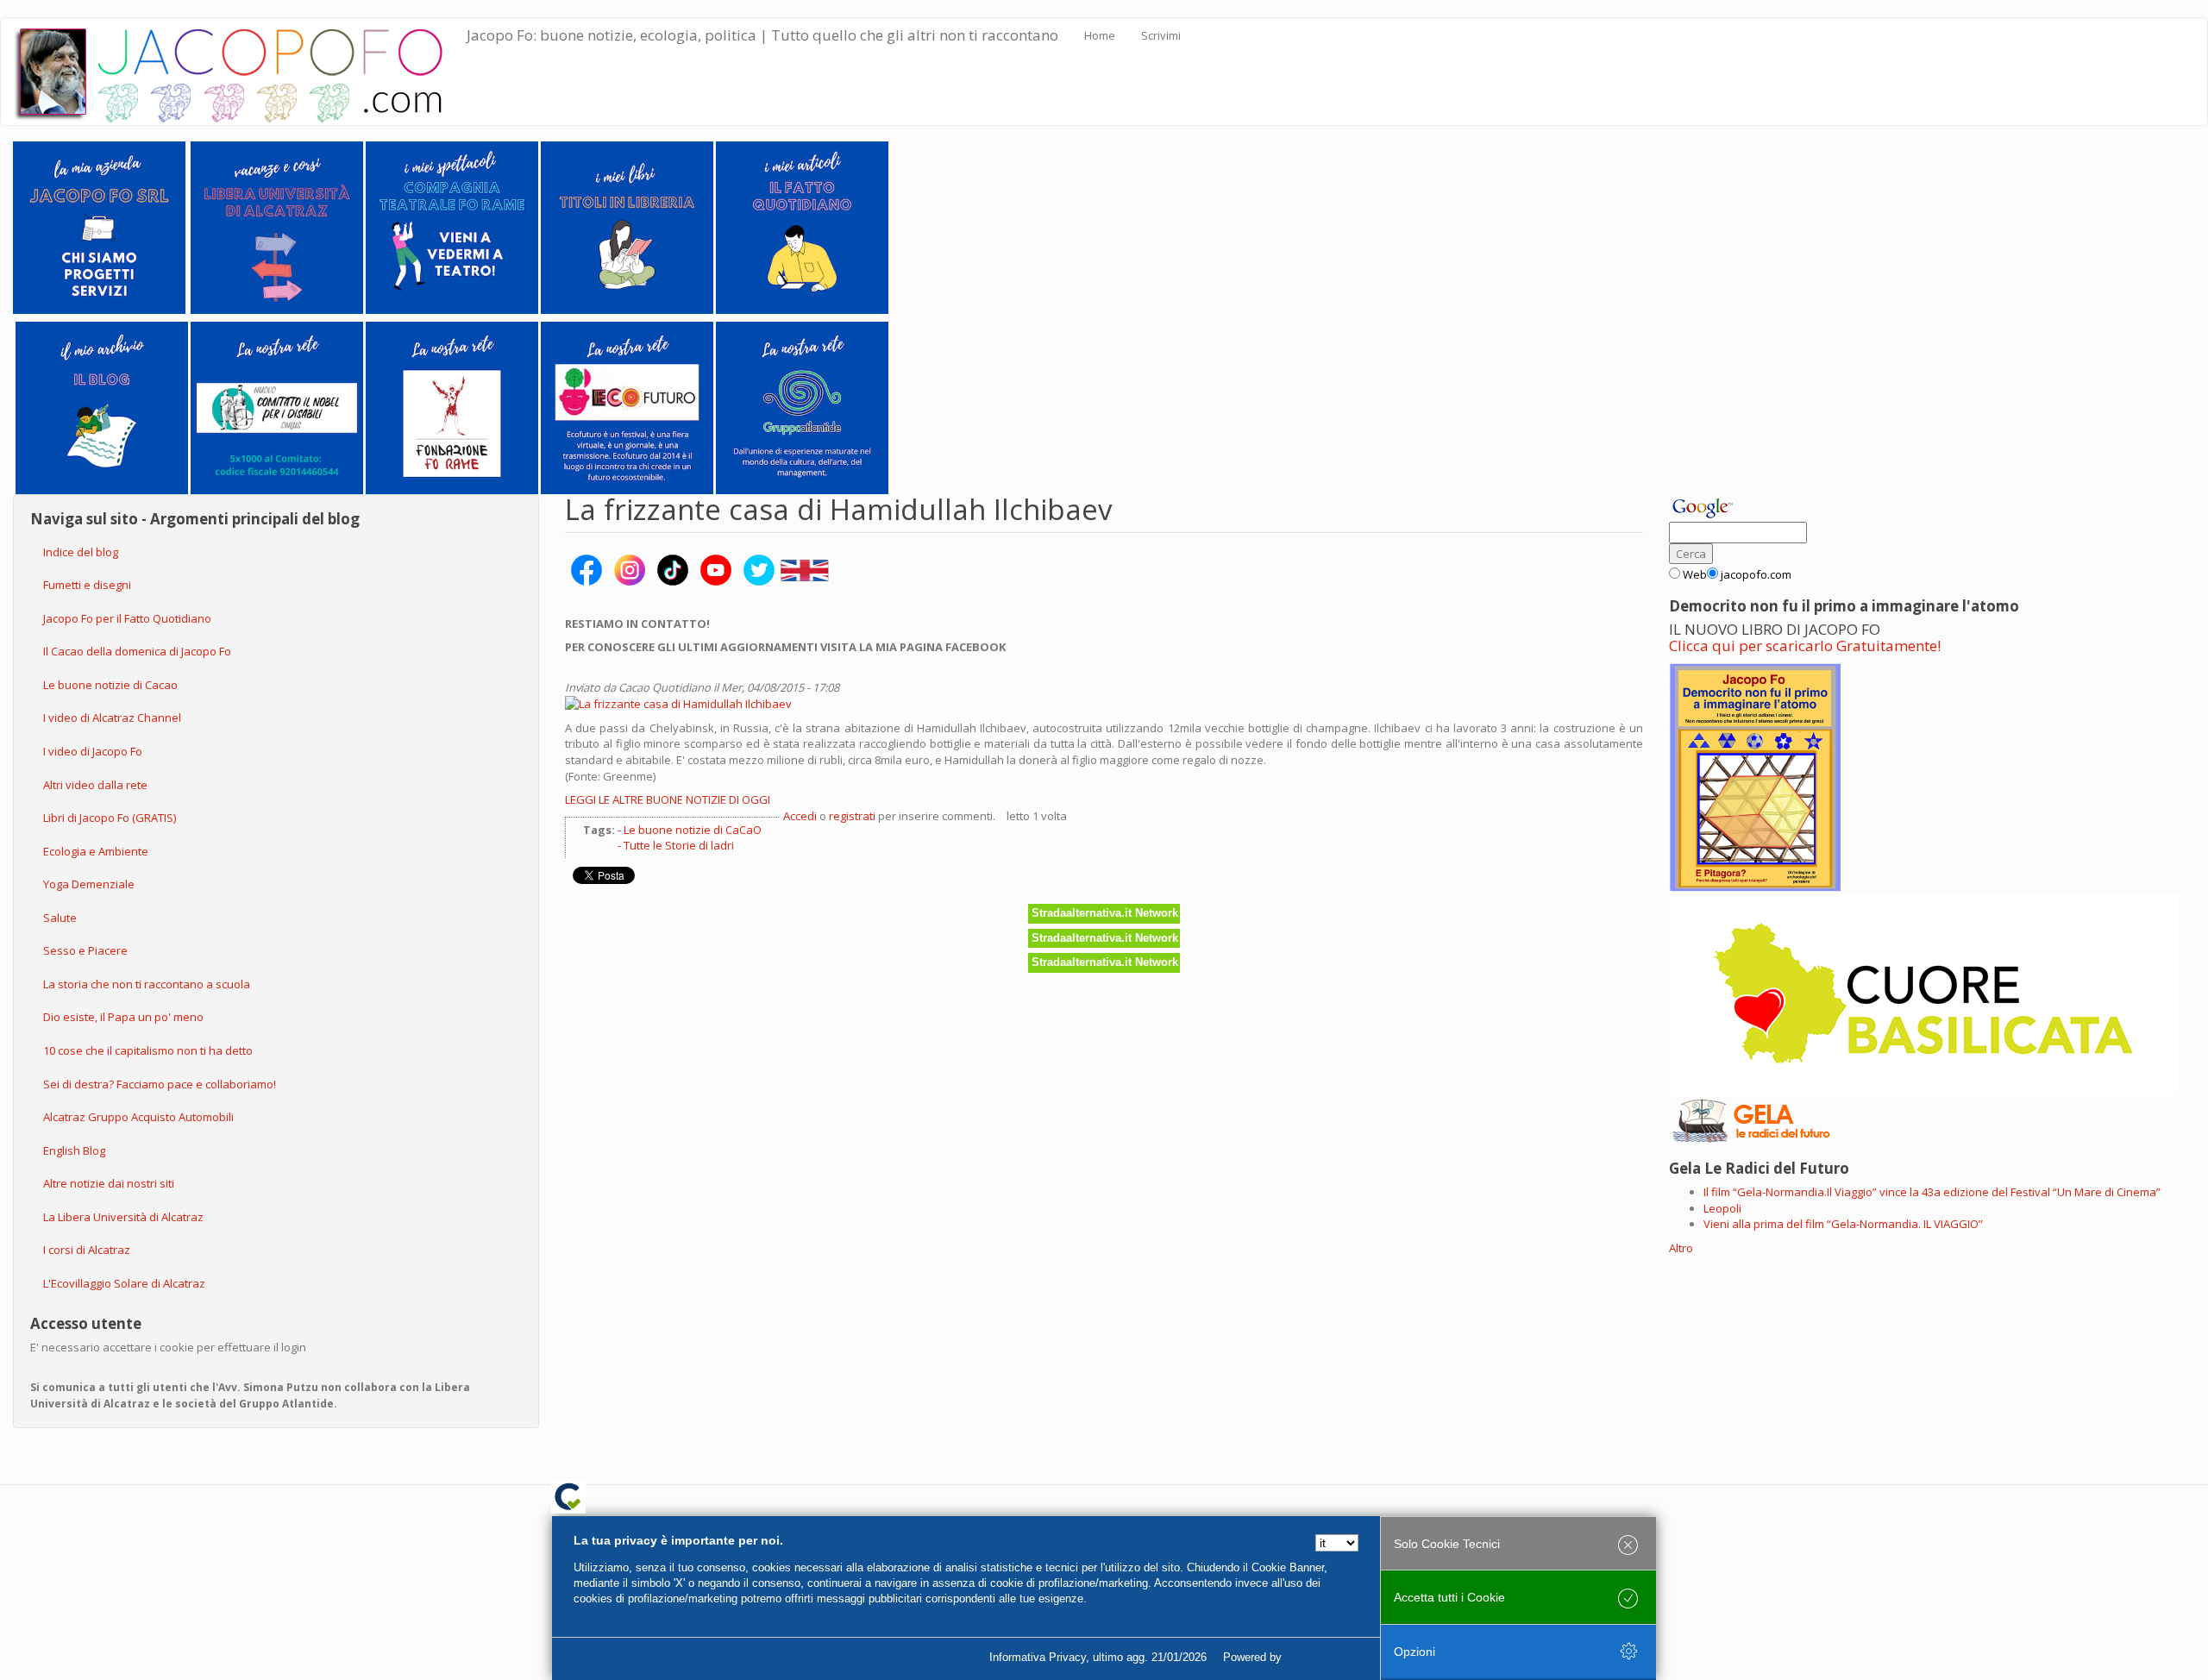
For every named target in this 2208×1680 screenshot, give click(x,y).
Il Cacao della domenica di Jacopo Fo (137, 651)
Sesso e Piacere (85, 950)
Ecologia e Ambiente (96, 851)
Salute (60, 918)
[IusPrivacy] (1324, 1658)
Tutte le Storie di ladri (679, 845)
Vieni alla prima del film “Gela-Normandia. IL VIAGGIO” (1843, 1224)
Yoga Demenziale (89, 884)
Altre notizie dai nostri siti (109, 1183)
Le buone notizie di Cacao (110, 685)
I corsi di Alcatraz (87, 1250)
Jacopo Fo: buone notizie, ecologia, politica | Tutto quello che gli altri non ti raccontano (762, 35)
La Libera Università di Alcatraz (123, 1217)
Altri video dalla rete (95, 785)
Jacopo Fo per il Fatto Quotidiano (127, 618)
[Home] (240, 72)
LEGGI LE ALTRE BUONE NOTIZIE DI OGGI (668, 799)
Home (1100, 35)
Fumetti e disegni (87, 585)
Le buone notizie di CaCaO (693, 830)
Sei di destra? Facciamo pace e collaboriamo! (160, 1084)
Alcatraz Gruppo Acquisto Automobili (138, 1117)
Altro (1681, 1248)
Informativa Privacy (1038, 1657)
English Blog (74, 1150)
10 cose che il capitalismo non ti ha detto (148, 1050)
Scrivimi (1161, 35)
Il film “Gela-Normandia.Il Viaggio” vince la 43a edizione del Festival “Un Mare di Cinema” (1932, 1192)
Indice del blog (81, 552)
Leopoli (1722, 1208)
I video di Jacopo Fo (93, 751)
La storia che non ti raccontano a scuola (147, 984)
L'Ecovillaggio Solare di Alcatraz (124, 1283)
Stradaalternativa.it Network (1105, 913)
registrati (852, 816)
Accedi (800, 816)
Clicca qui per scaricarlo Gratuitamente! (1805, 646)
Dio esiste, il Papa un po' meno (123, 1017)
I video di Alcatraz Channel (112, 718)
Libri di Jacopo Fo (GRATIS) (110, 818)
